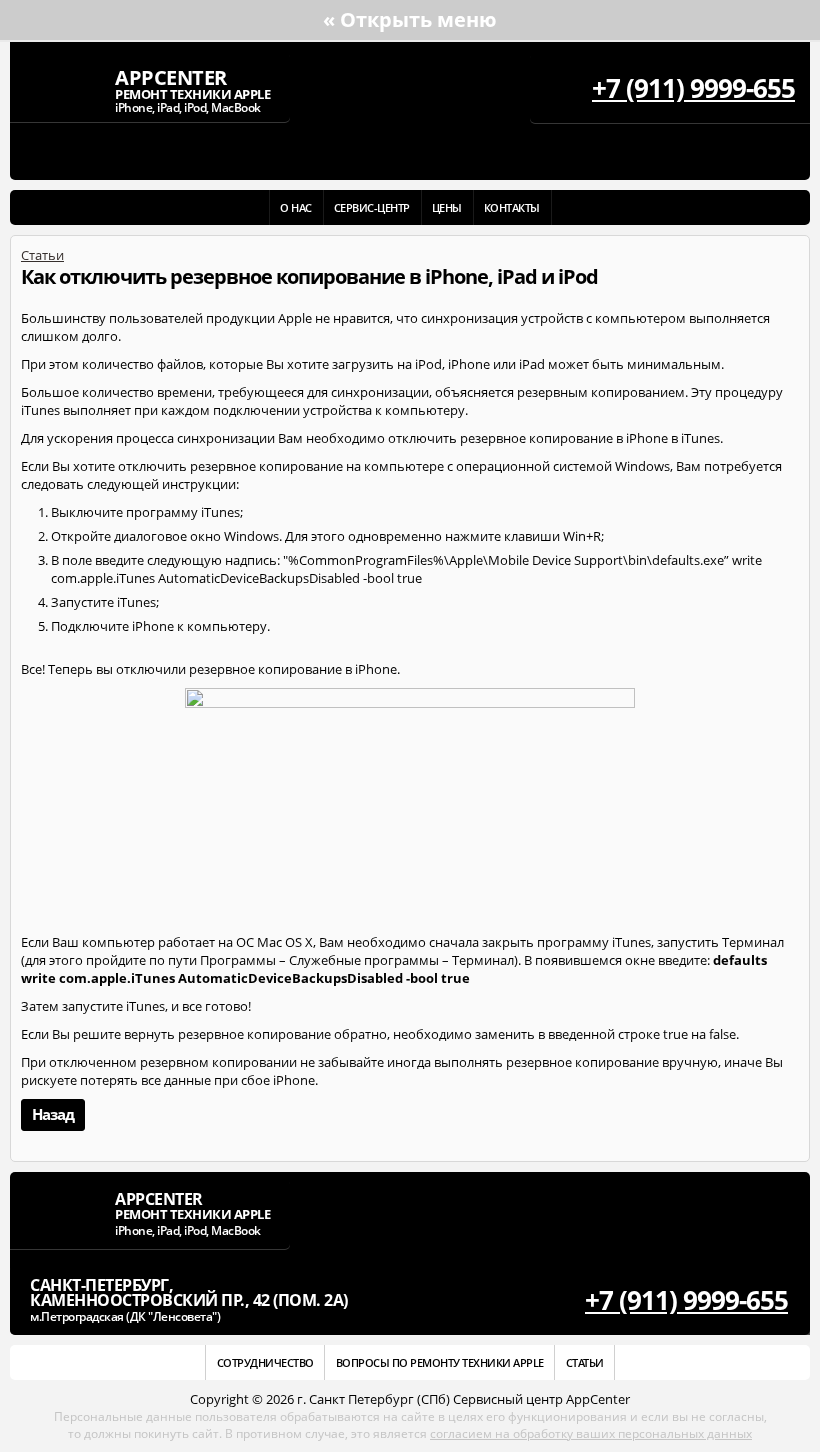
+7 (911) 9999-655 (693, 88)
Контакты (512, 207)
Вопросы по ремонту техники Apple (440, 1362)
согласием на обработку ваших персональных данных (591, 1433)
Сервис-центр (372, 207)
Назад (53, 1114)
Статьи (42, 255)
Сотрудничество (265, 1362)
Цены (447, 207)
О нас (296, 207)
